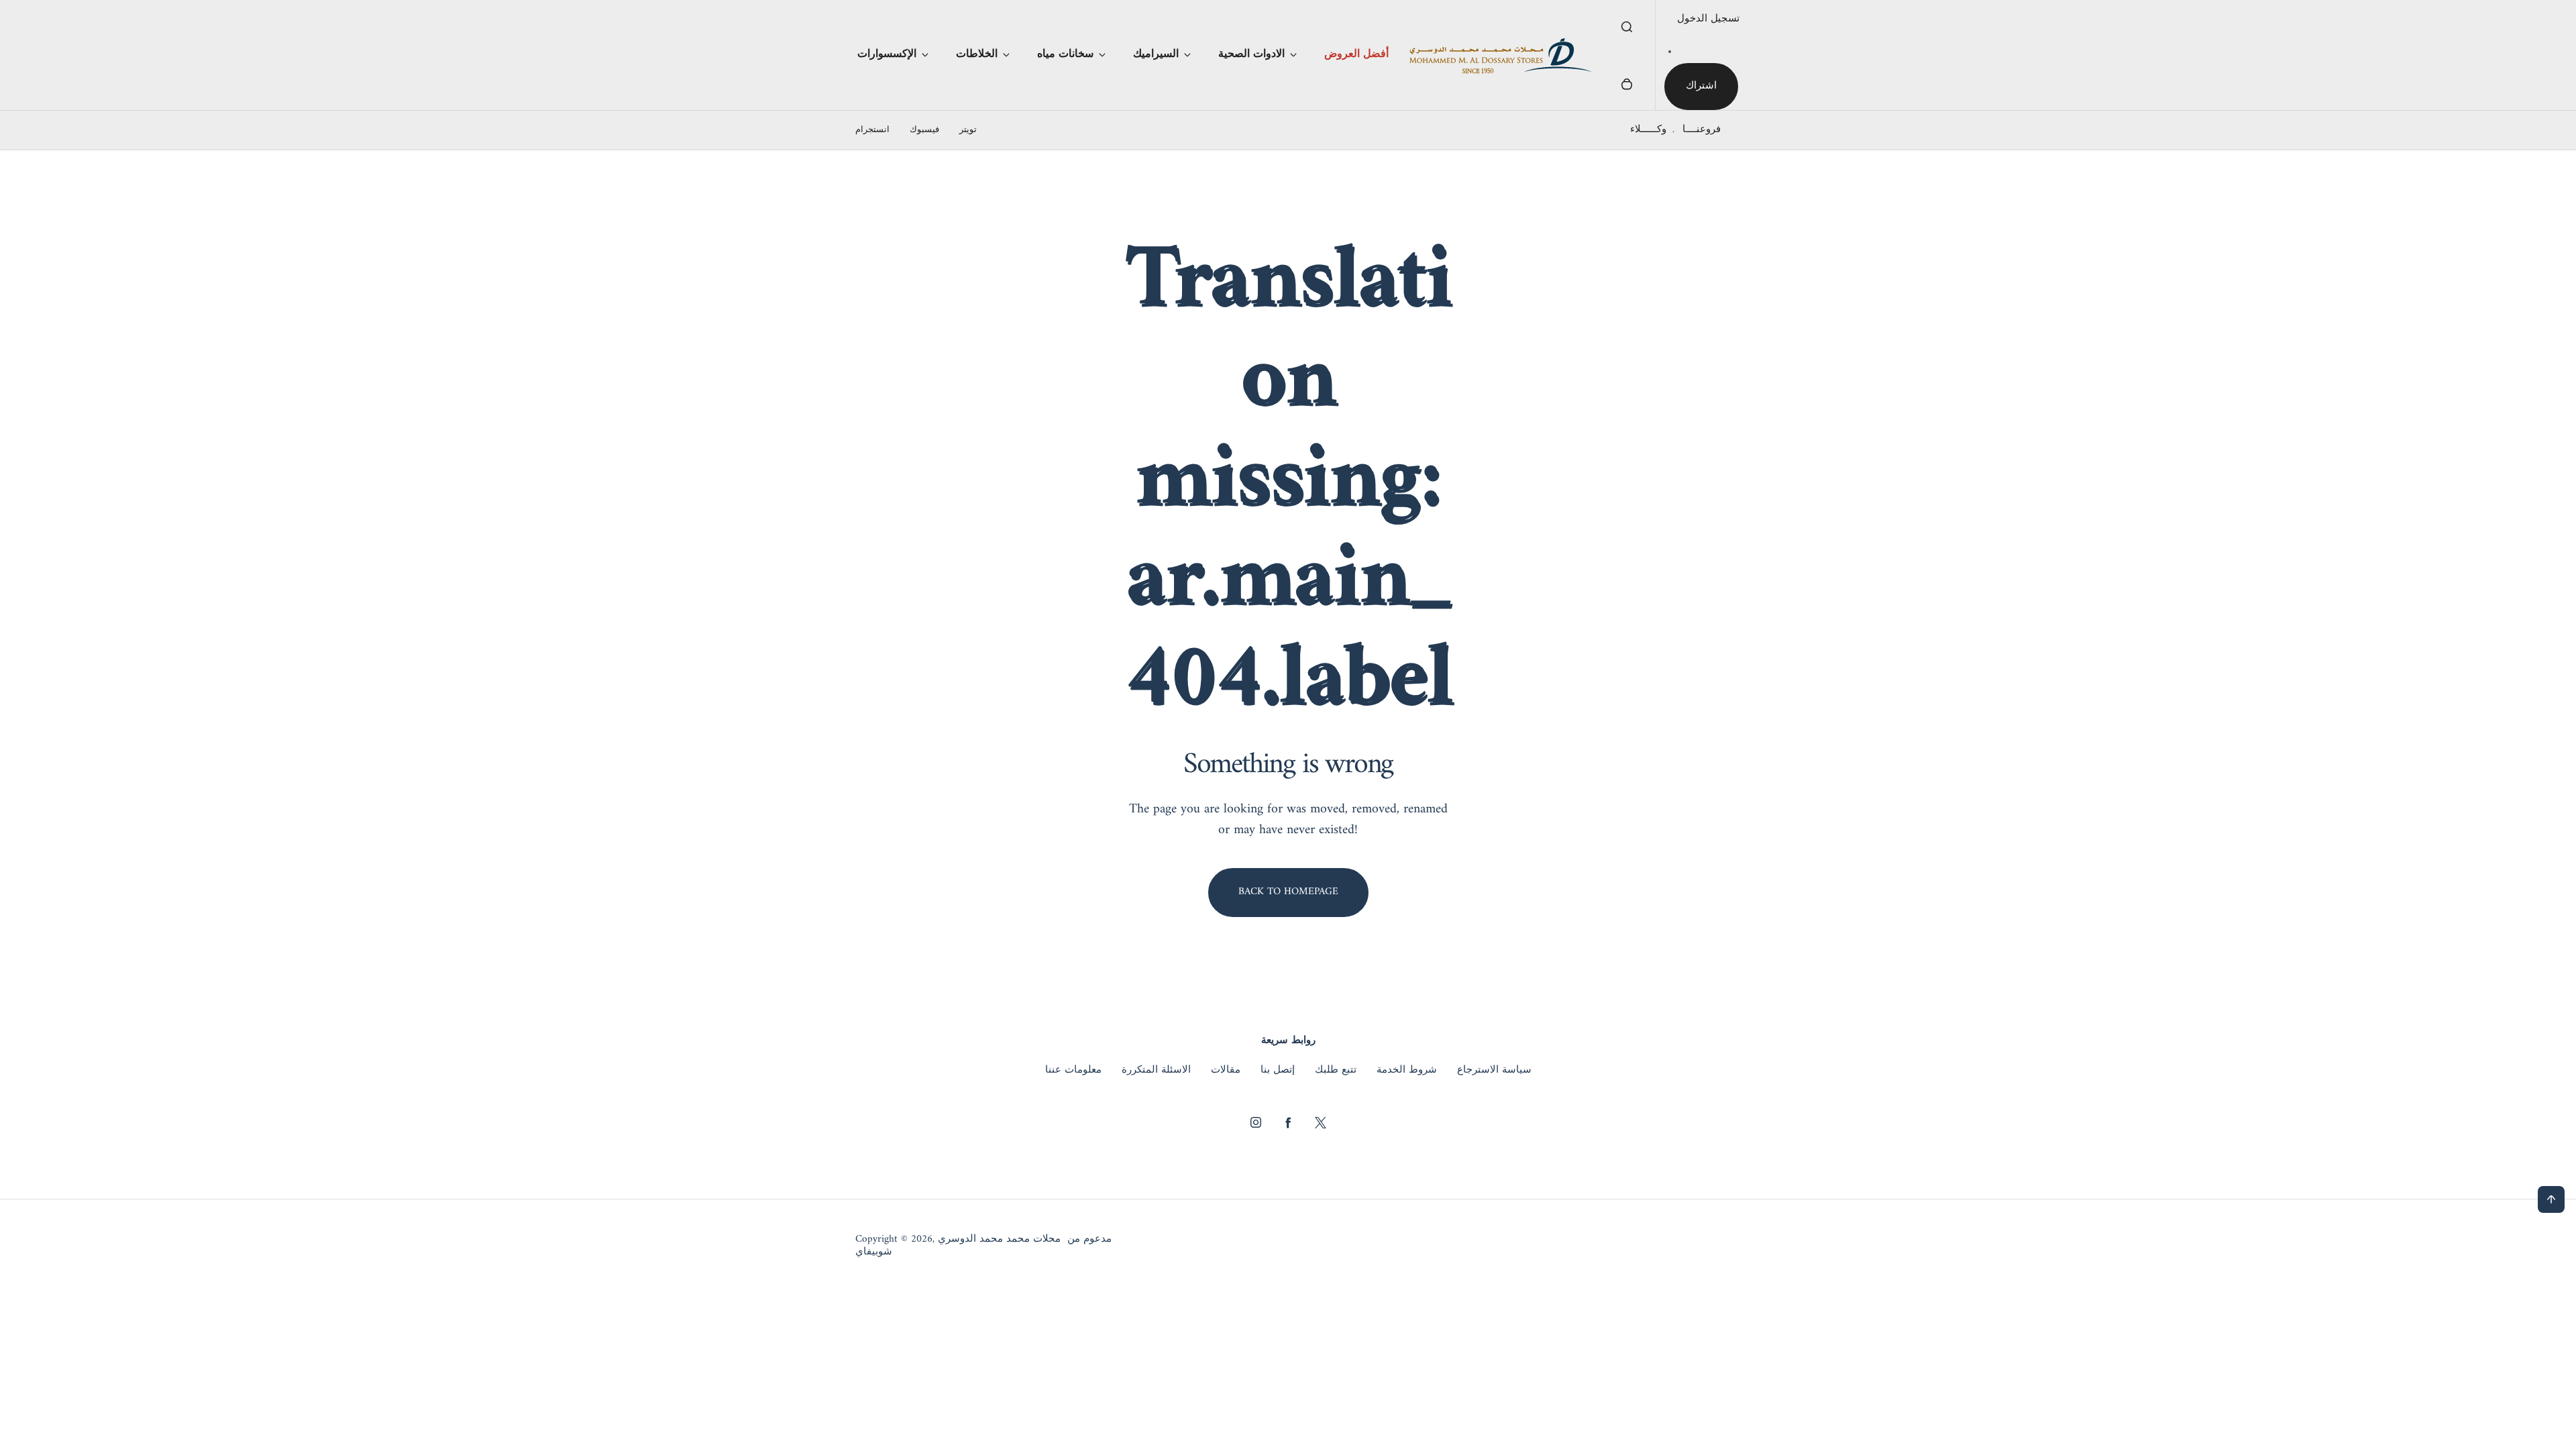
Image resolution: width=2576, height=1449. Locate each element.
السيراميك (1156, 54)
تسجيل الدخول (1708, 19)
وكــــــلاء (1648, 130)
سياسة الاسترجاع (1494, 1071)
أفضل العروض (1356, 54)
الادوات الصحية (1251, 54)
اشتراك (1701, 86)
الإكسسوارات (887, 54)
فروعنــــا (1702, 130)
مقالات (1226, 1071)
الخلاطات (977, 54)
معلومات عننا (1073, 1071)
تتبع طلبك (1336, 1071)
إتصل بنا (1278, 1071)
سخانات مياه (1065, 54)
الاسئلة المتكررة (1156, 1071)
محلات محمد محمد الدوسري (999, 1240)
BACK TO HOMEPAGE (1288, 892)
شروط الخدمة (1407, 1071)
